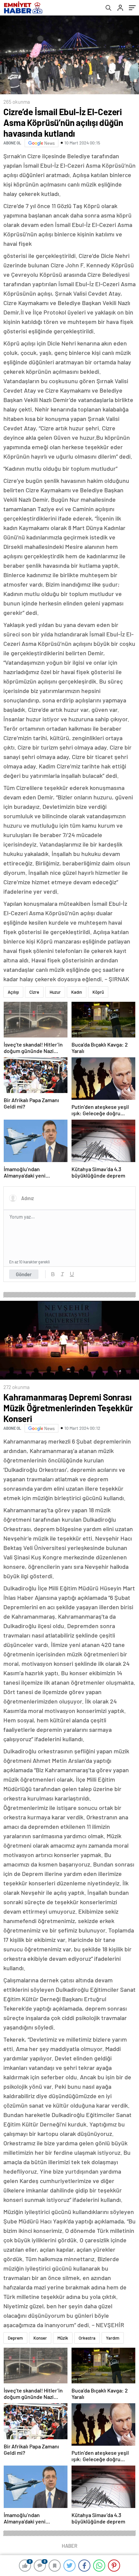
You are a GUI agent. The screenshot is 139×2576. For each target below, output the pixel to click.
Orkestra (87, 2338)
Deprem (15, 2338)
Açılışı (13, 992)
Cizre (34, 992)
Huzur (55, 992)
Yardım (113, 2338)
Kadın (77, 992)
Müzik (63, 2338)
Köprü (98, 992)
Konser (40, 2338)
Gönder (24, 1274)
